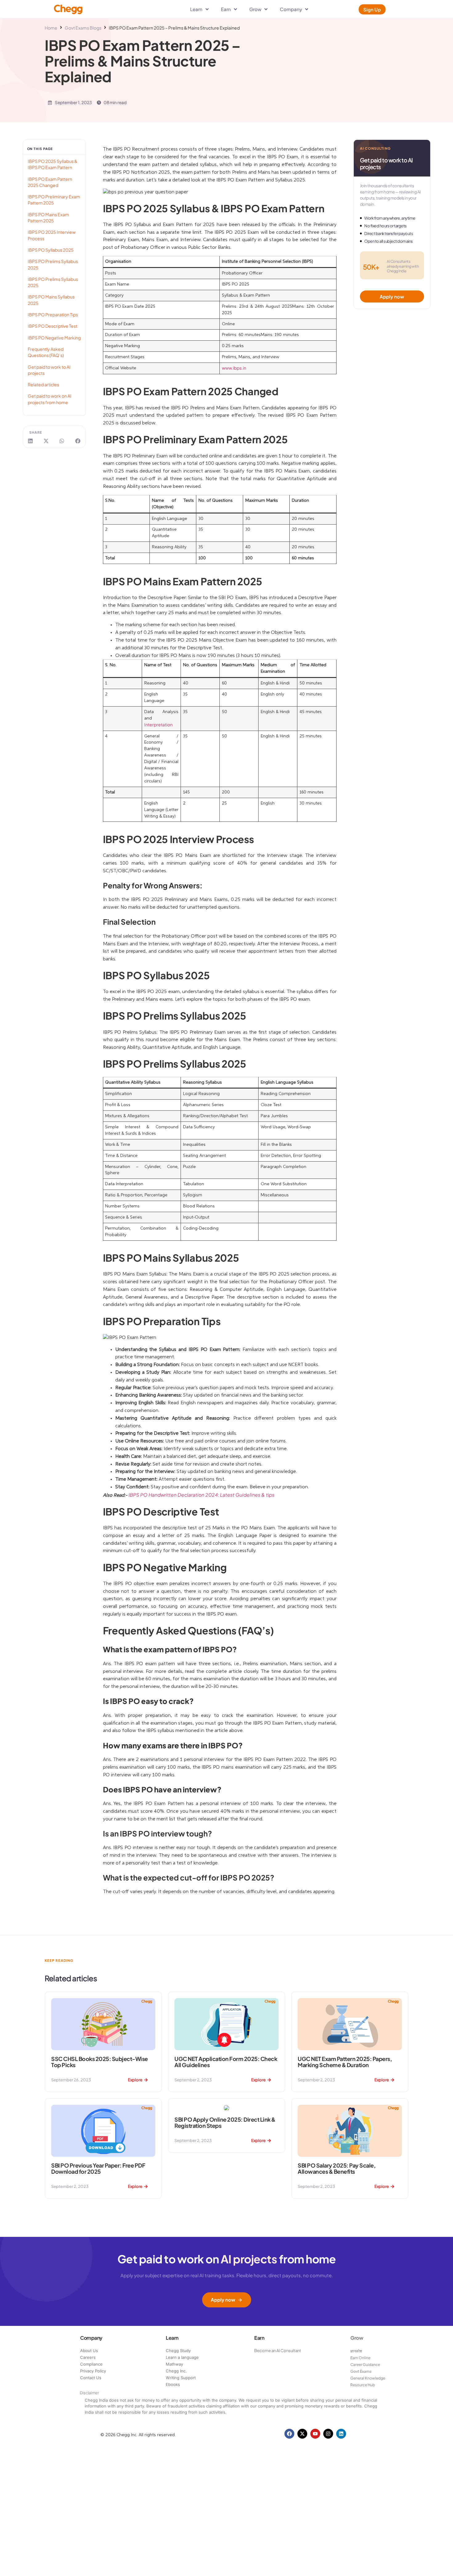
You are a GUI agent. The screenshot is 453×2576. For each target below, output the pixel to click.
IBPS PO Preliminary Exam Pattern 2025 (54, 200)
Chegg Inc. (176, 2371)
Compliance (91, 2364)
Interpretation (158, 725)
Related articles (43, 384)
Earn (259, 2338)
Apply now (223, 2300)
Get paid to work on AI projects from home (50, 399)
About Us (89, 2351)
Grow (357, 2338)
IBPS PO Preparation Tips (53, 314)
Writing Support (181, 2378)
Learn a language (182, 2357)
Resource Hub (363, 2385)
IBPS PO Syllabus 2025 (51, 250)
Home (51, 28)
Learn (172, 2338)
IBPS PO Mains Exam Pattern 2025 (48, 217)
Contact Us (91, 2378)
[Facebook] (289, 2434)
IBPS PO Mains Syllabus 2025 (51, 300)
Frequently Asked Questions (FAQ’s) (46, 352)
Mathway (174, 2364)
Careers (88, 2357)
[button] (31, 441)
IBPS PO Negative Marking (54, 338)
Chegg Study (178, 2351)
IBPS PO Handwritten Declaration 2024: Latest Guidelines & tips (202, 1495)
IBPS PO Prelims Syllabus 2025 (53, 264)
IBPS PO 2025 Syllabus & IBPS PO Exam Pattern (53, 164)
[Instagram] (328, 2434)
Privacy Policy (93, 2371)
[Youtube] (315, 2434)
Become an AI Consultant (278, 2351)
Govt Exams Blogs (83, 28)
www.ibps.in (234, 368)
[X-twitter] (302, 2434)
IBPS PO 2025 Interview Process (52, 235)
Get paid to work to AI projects (49, 370)
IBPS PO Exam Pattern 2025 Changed (50, 182)
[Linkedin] (341, 2434)
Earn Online (360, 2358)
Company (91, 2338)
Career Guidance (365, 2365)
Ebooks (173, 2384)
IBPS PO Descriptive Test (53, 326)
